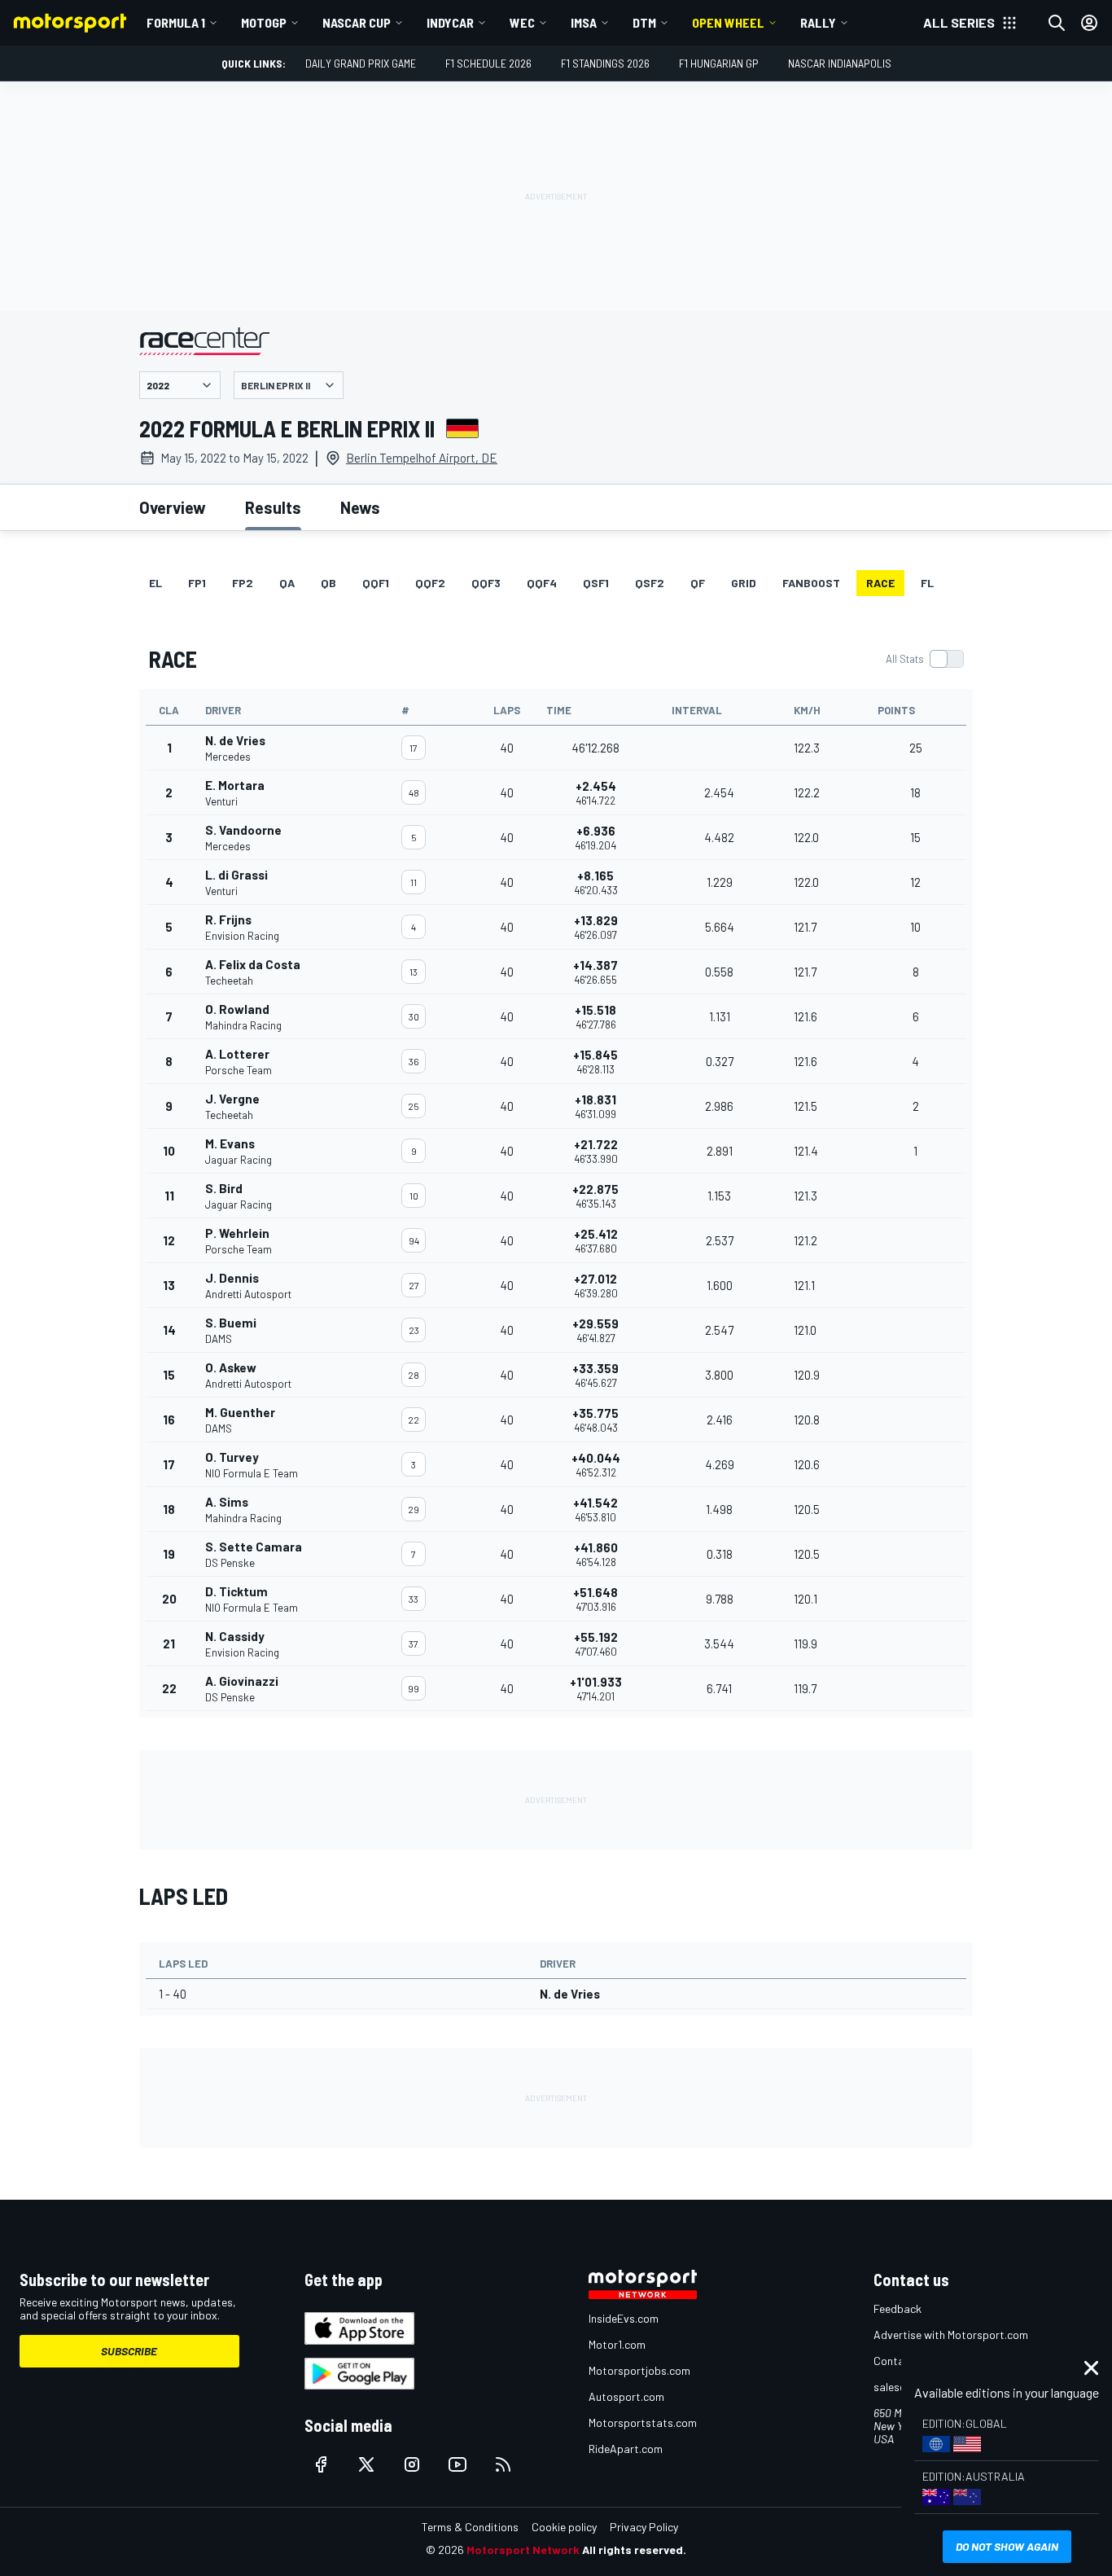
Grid (744, 583)
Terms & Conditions (470, 2527)
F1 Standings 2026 (605, 63)
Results (273, 507)
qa (287, 583)
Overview (173, 507)
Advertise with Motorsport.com (951, 2335)
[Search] (1057, 23)
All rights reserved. (634, 2550)
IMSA (584, 22)
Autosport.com (626, 2396)
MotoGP (264, 22)
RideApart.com (626, 2449)
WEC (522, 22)
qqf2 (430, 583)
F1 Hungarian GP (719, 63)
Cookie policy (564, 2527)
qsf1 (596, 583)
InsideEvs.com (624, 2318)
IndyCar (450, 22)
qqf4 (542, 583)
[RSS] (503, 2464)
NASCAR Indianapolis (840, 63)
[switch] (924, 659)
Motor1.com (617, 2344)
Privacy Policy (644, 2527)
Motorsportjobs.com (639, 2370)
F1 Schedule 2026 (488, 63)
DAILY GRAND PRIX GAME (361, 63)
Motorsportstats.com (643, 2422)
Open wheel (728, 22)
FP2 (243, 583)
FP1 (197, 583)
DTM (644, 22)
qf (698, 583)
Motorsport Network (523, 2550)
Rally (818, 22)
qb (328, 583)
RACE (880, 583)
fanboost (811, 583)
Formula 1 (176, 22)
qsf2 (650, 583)
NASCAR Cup (357, 22)
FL (927, 583)
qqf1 (376, 583)
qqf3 (486, 583)
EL (155, 583)
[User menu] (1089, 23)
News (360, 507)
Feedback (897, 2308)
